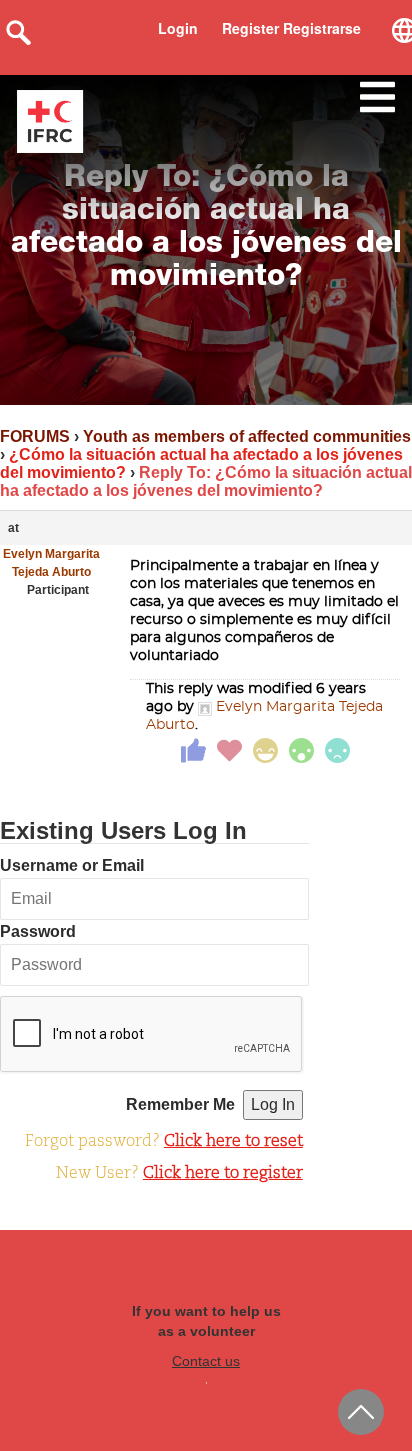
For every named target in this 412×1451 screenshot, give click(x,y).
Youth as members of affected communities (247, 436)
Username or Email (72, 865)
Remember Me (180, 1104)
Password (38, 931)
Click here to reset (233, 1142)
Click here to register (223, 1174)
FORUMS (35, 436)
